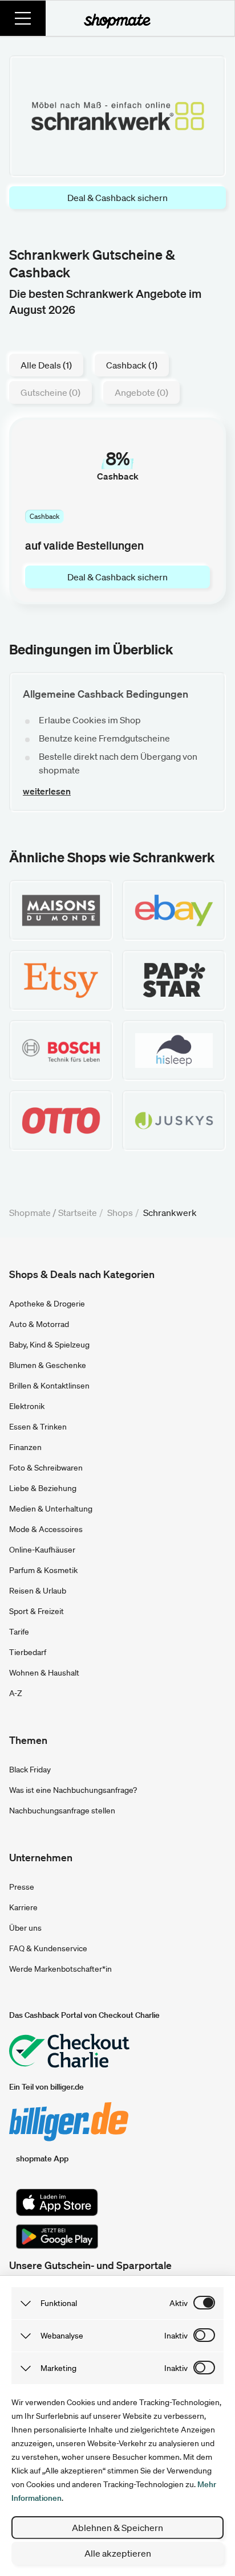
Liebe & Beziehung (43, 1488)
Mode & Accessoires (46, 1529)
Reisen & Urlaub (38, 1591)
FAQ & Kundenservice (48, 1948)
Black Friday (30, 1770)
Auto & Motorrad (39, 1324)
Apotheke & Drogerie (47, 1304)
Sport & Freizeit (37, 1611)
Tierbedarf (28, 1652)
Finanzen (25, 1447)
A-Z (16, 1693)
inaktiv (176, 2336)
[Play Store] (57, 2237)
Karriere (23, 1907)
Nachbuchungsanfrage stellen (62, 1811)
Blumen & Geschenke (48, 1365)
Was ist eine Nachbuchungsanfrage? (73, 1790)
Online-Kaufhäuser (42, 1550)
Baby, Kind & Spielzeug (49, 1345)
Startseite (78, 1213)
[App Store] (57, 2202)
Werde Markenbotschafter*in (60, 1969)
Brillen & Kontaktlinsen (49, 1386)
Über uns (25, 1928)
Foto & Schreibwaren (46, 1468)
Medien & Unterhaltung (51, 1509)
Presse (22, 1887)
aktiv (179, 2303)
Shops (120, 1213)
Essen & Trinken (38, 1427)
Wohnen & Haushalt (44, 1673)
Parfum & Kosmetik (43, 1570)
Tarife (19, 1632)
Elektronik (27, 1406)
